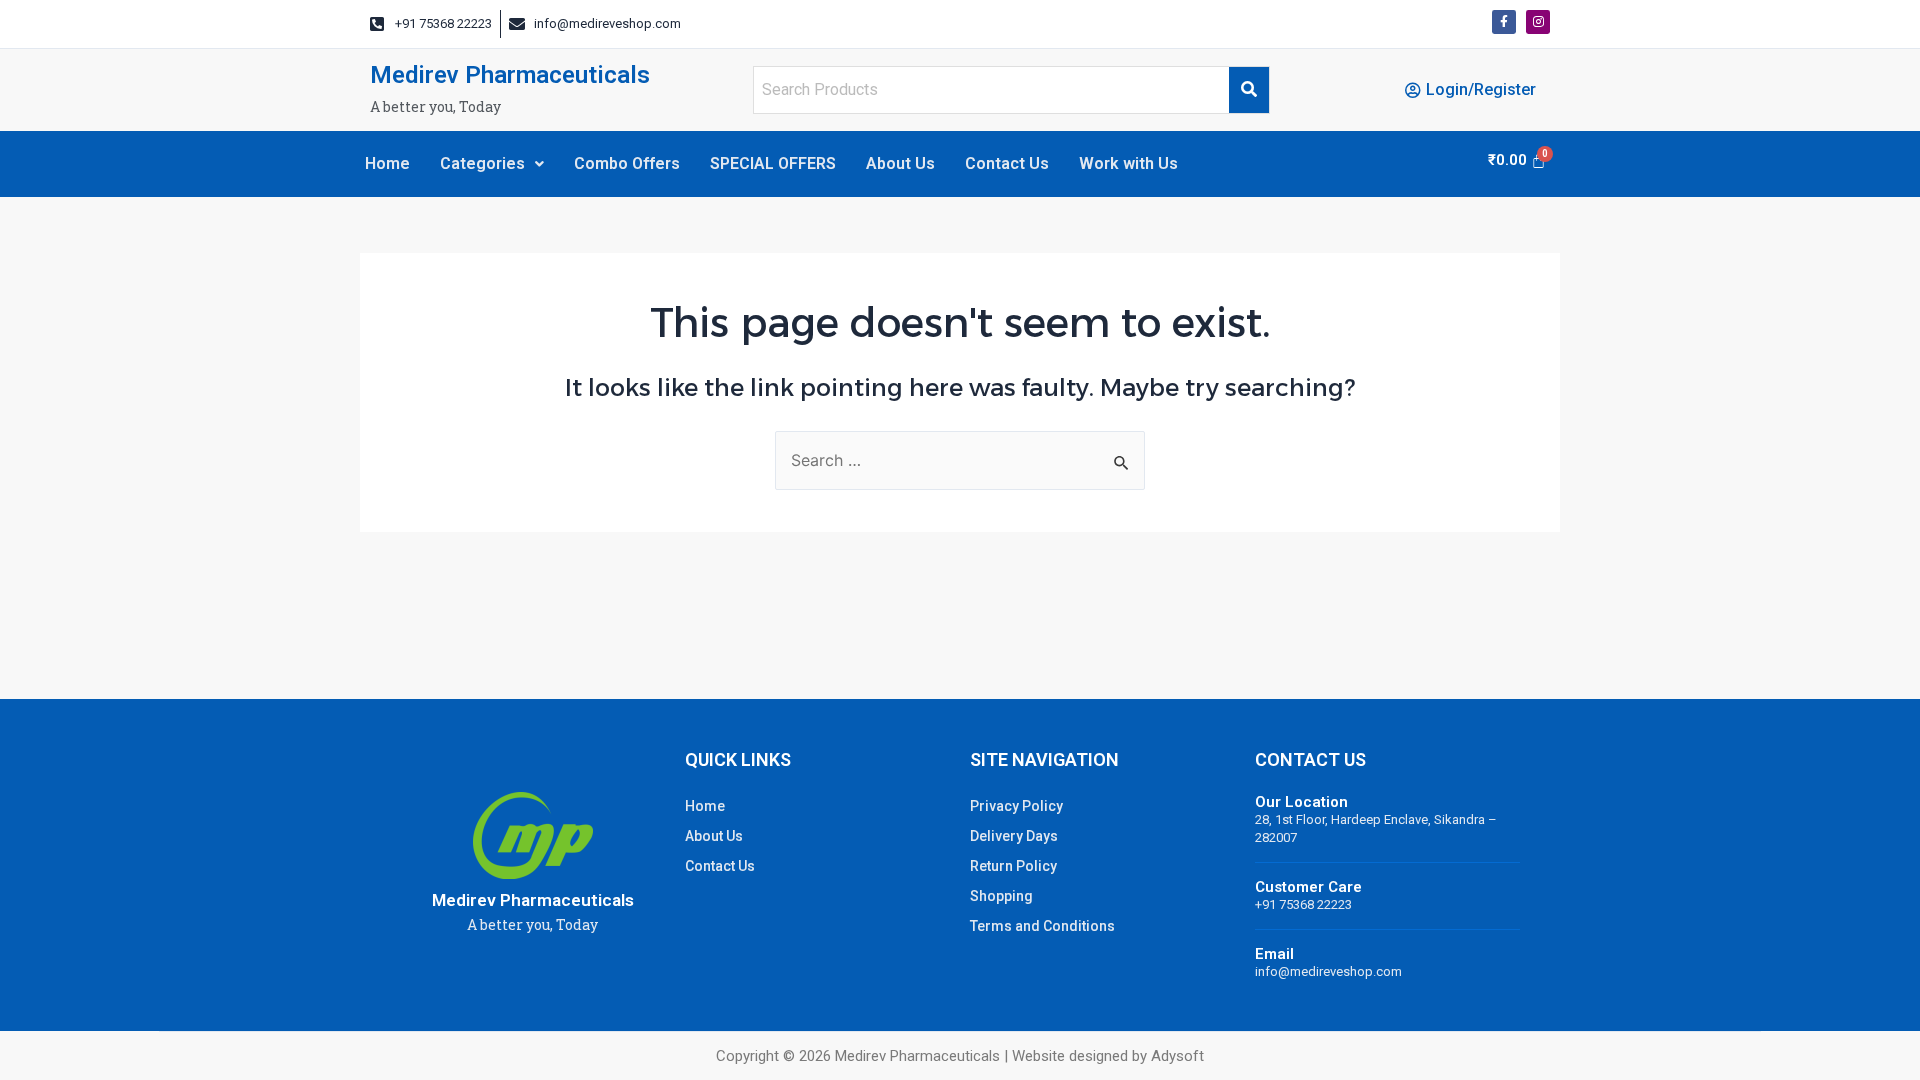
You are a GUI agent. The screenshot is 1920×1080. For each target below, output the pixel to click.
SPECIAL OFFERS (773, 163)
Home (387, 163)
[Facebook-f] (1504, 22)
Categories (482, 163)
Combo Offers (627, 163)
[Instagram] (1538, 22)
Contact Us (1007, 163)
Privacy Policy (1016, 806)
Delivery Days (1014, 836)
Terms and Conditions (1042, 926)
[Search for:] (960, 461)
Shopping (1001, 896)
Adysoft (1177, 1056)
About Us (900, 163)
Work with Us (1128, 163)
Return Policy (1013, 866)
